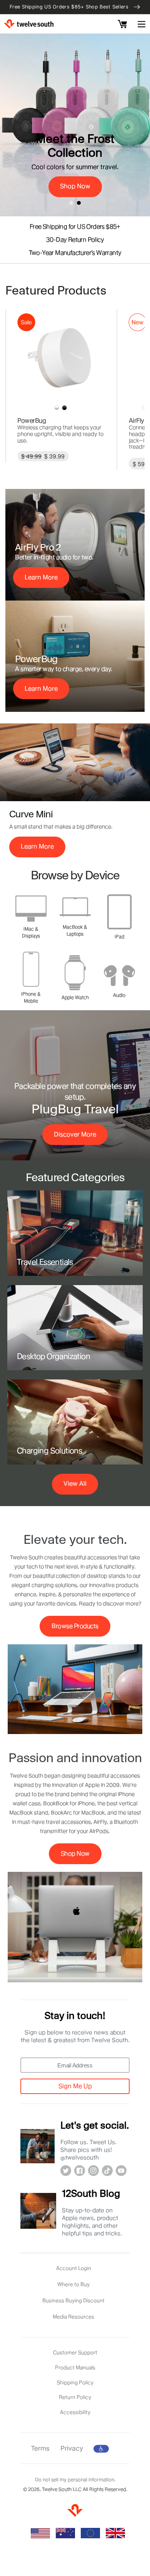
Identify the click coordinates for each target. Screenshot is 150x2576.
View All (75, 1484)
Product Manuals (75, 2367)
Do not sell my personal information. (75, 2480)
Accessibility (75, 2412)
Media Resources (73, 2317)
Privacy (72, 2448)
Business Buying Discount (73, 2300)
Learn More (41, 577)
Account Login (74, 2268)
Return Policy (75, 2397)
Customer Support (75, 2352)
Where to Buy (73, 2284)
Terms (40, 2448)
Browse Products (75, 1626)
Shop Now (75, 186)
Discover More (75, 1134)
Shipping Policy (75, 2382)
